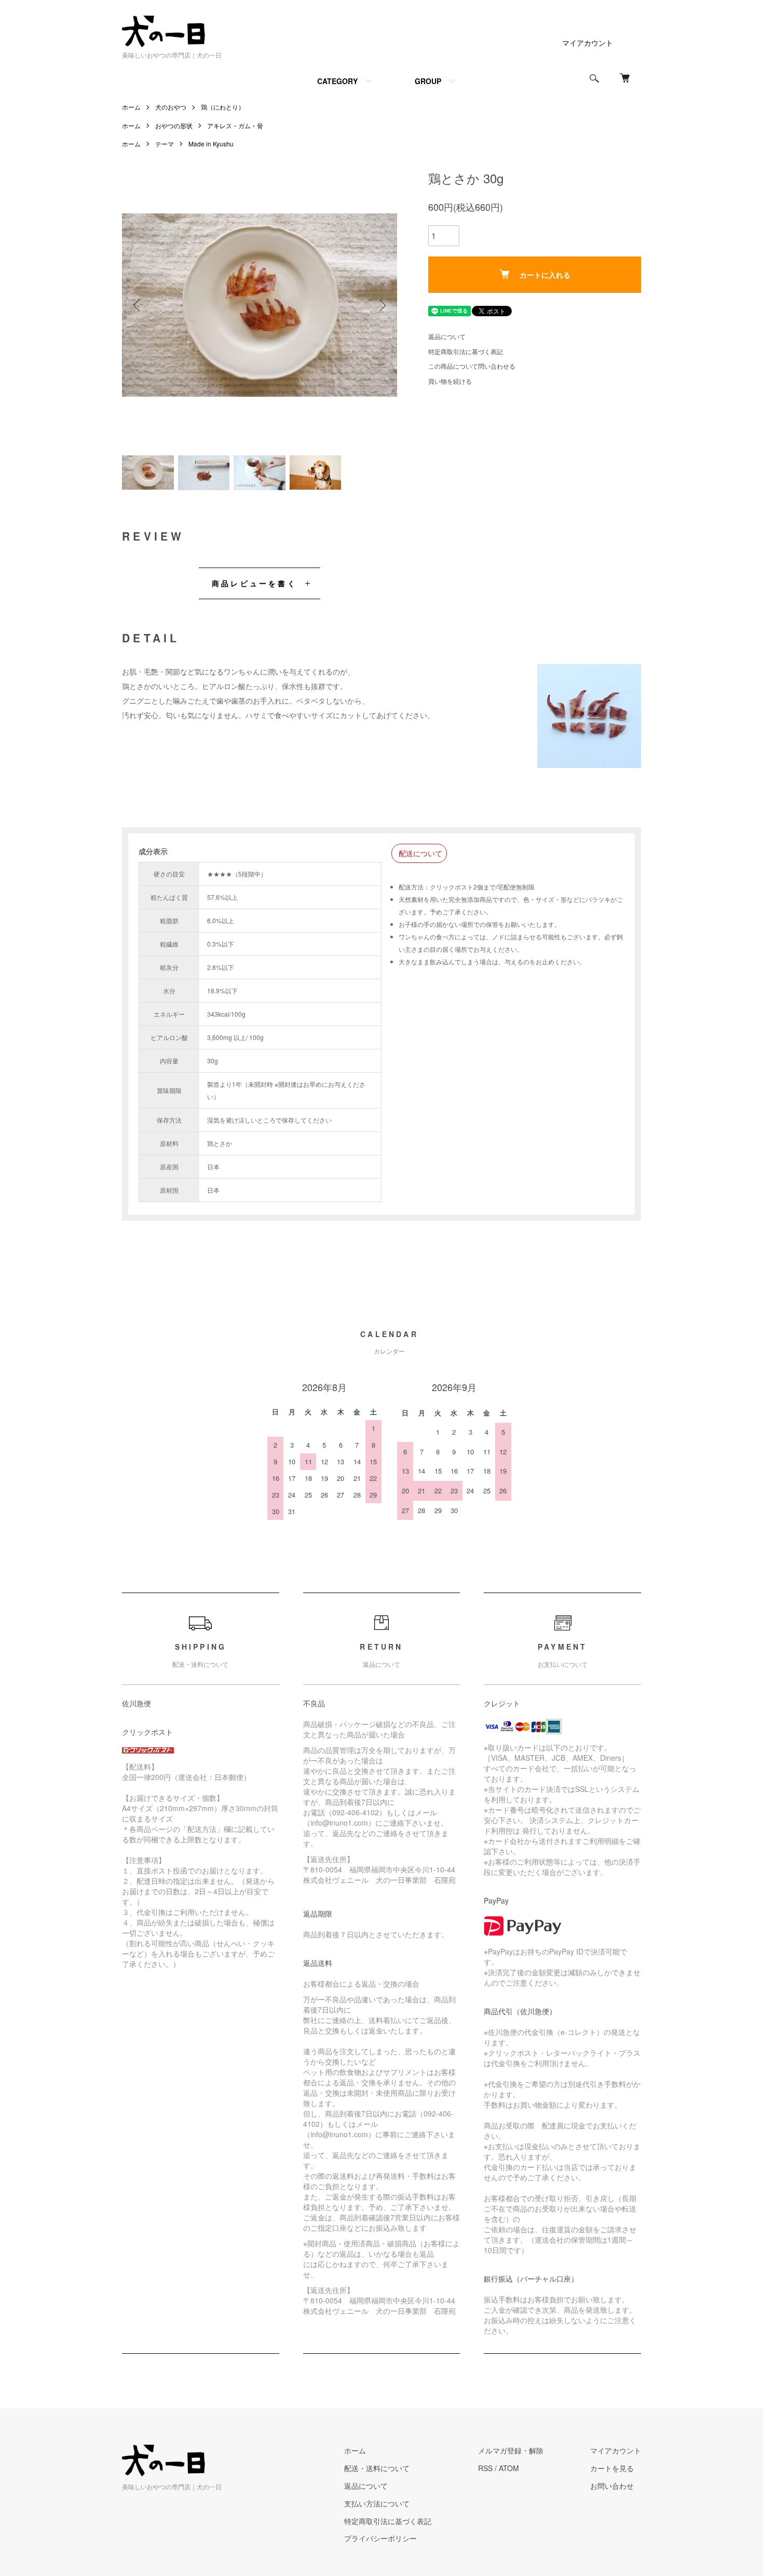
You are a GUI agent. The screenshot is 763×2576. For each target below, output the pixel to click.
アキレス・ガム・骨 (235, 125)
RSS (485, 2468)
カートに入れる (545, 275)
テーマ (165, 144)
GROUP (428, 81)
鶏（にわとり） (223, 107)
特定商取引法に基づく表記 (466, 351)
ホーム (131, 107)
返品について (447, 336)
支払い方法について (377, 2503)
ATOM (509, 2468)
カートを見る (612, 2468)
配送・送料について (377, 2468)
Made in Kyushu (211, 144)
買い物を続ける (450, 381)
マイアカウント (588, 43)
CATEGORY (337, 81)
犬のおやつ (171, 107)
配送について (420, 853)
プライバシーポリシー (380, 2538)
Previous (138, 305)
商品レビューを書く (254, 583)
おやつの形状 (174, 125)
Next (382, 305)
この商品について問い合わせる (472, 366)
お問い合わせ (612, 2486)
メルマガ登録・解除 (511, 2450)
